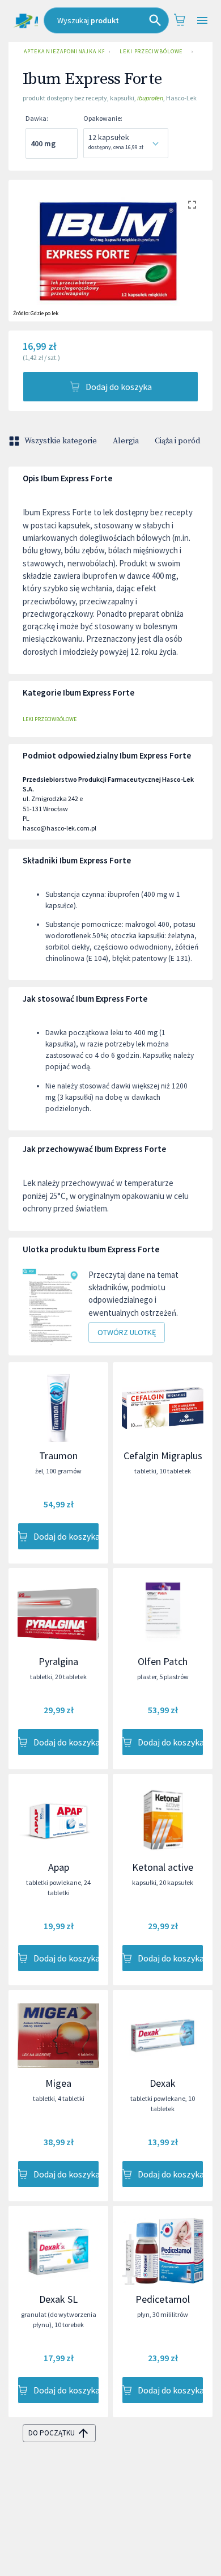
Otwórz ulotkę (127, 1332)
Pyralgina (58, 1661)
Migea (58, 2083)
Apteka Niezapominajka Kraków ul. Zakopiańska (64, 51)
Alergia (126, 441)
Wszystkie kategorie (61, 441)
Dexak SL (58, 2299)
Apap (59, 1867)
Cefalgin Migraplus (163, 1456)
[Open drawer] (202, 21)
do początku (52, 2433)
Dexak (163, 2083)
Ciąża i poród (177, 441)
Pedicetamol (163, 2299)
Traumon (58, 1456)
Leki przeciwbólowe (151, 51)
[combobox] (106, 20)
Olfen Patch (163, 1661)
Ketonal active (163, 1867)
